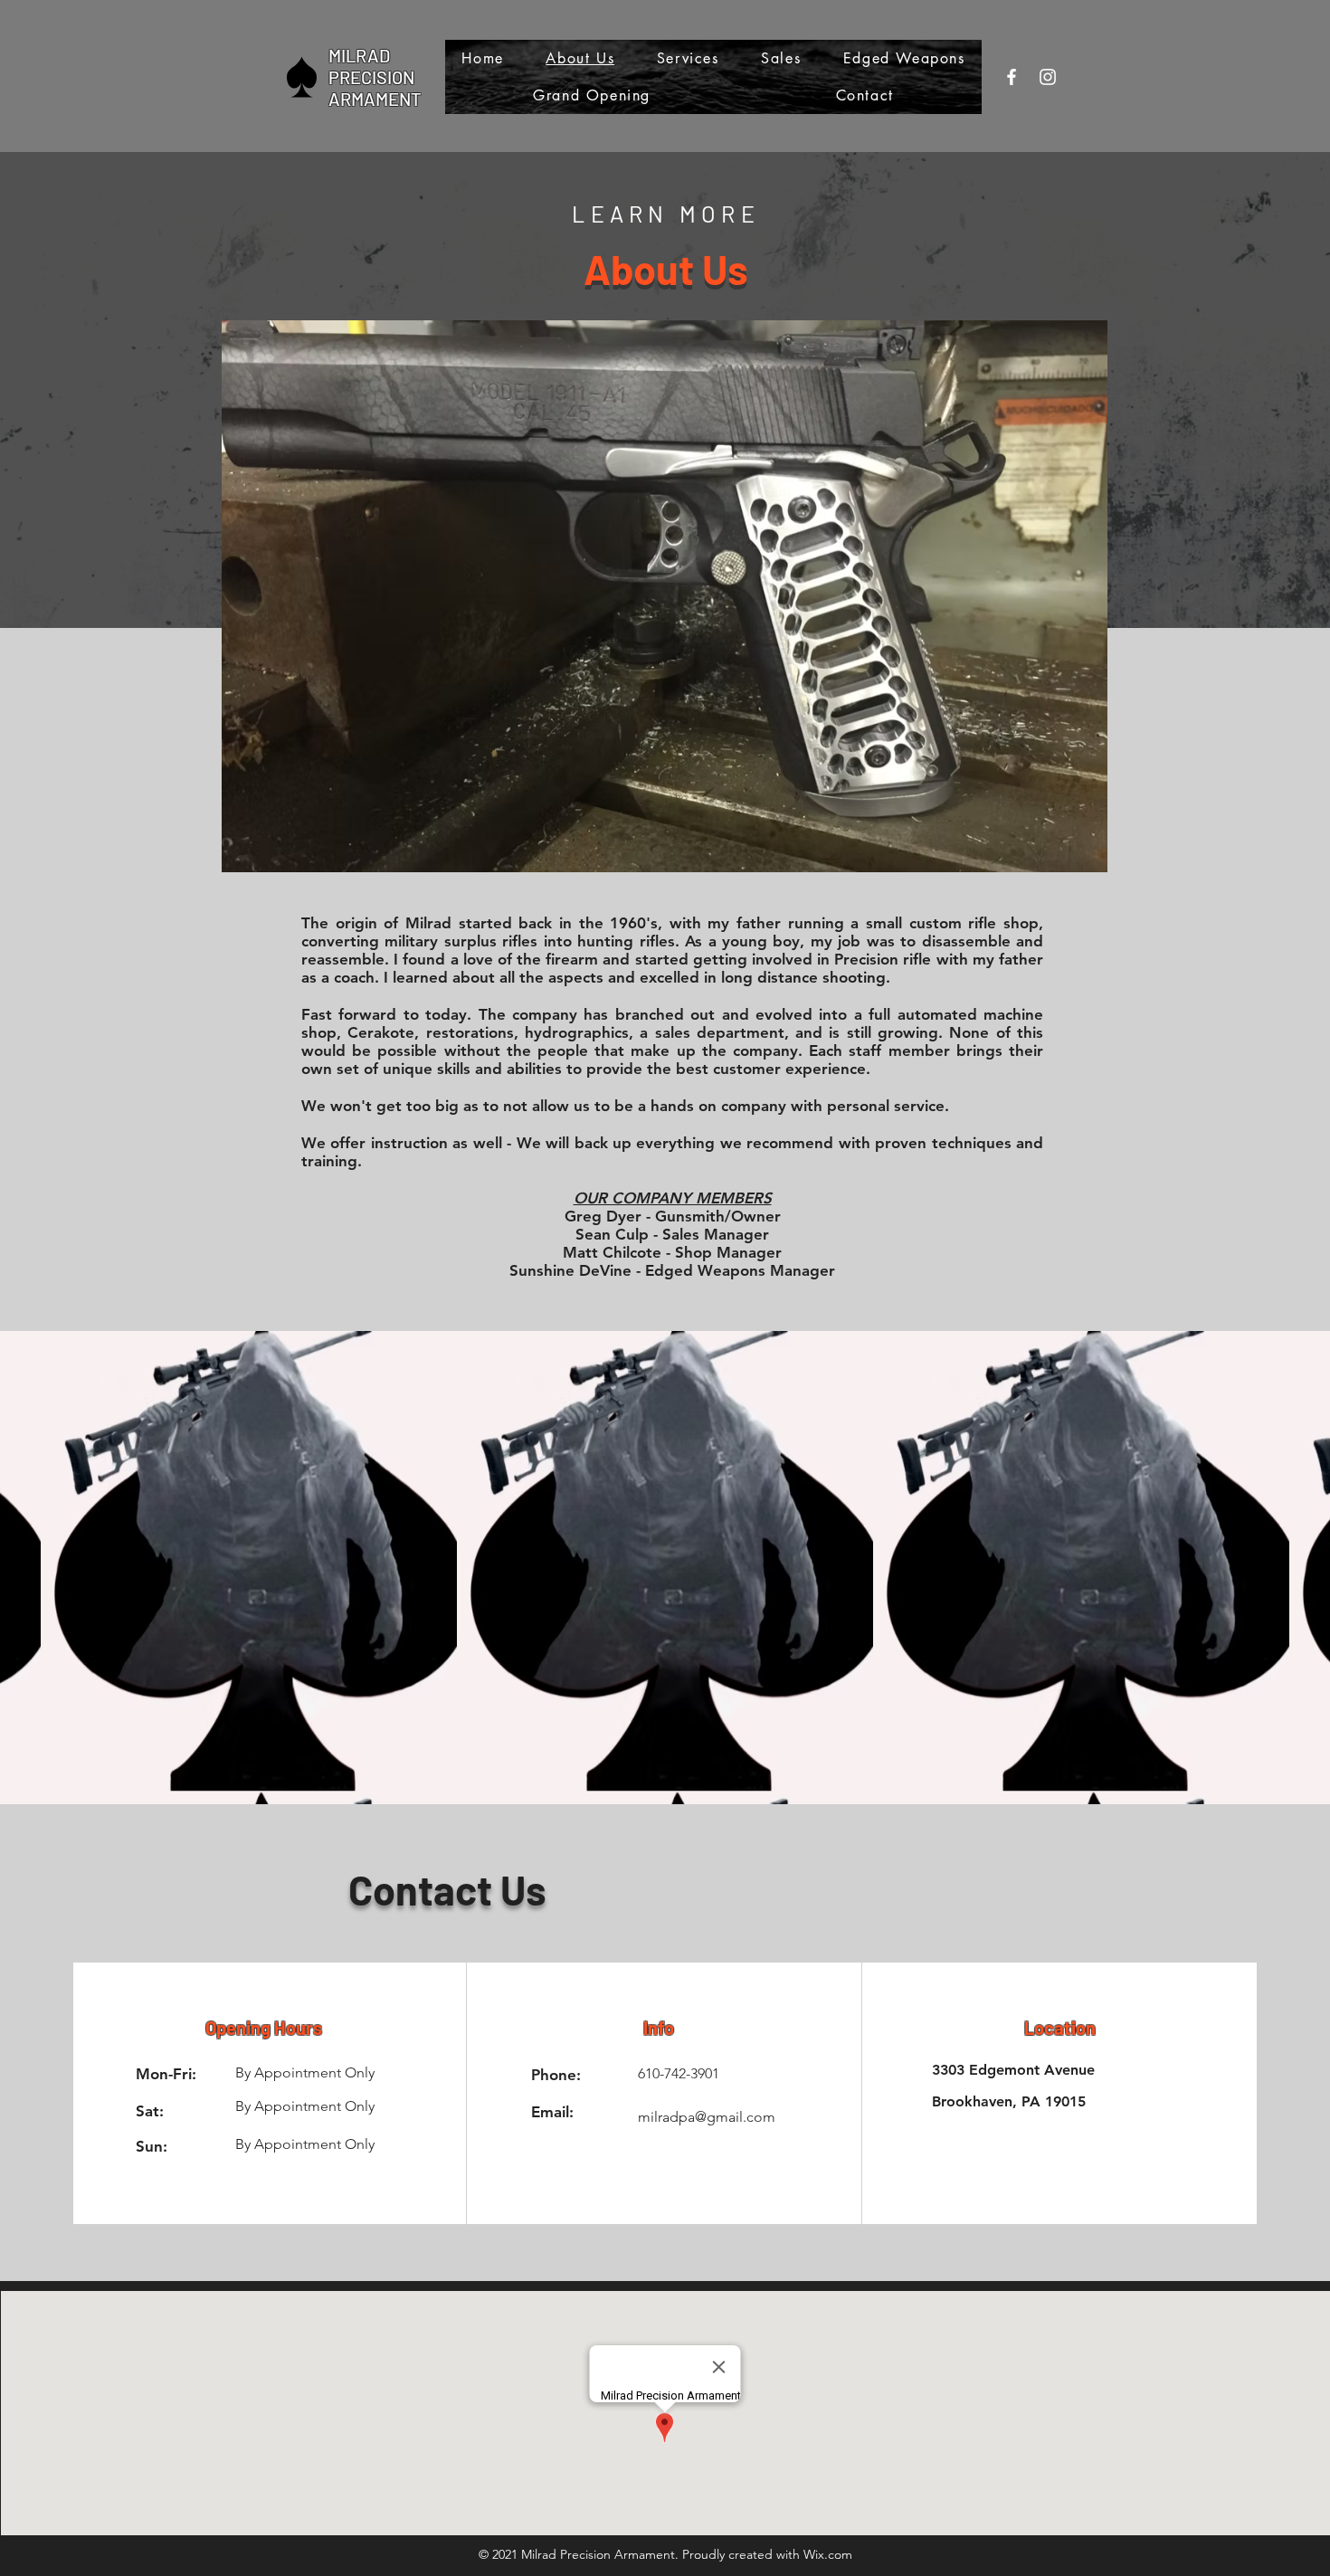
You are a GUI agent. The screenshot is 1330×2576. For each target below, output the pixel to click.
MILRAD (359, 55)
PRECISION (371, 77)
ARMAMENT (375, 99)
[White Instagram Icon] (1048, 77)
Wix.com (828, 2554)
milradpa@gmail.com (707, 2117)
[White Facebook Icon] (1012, 77)
